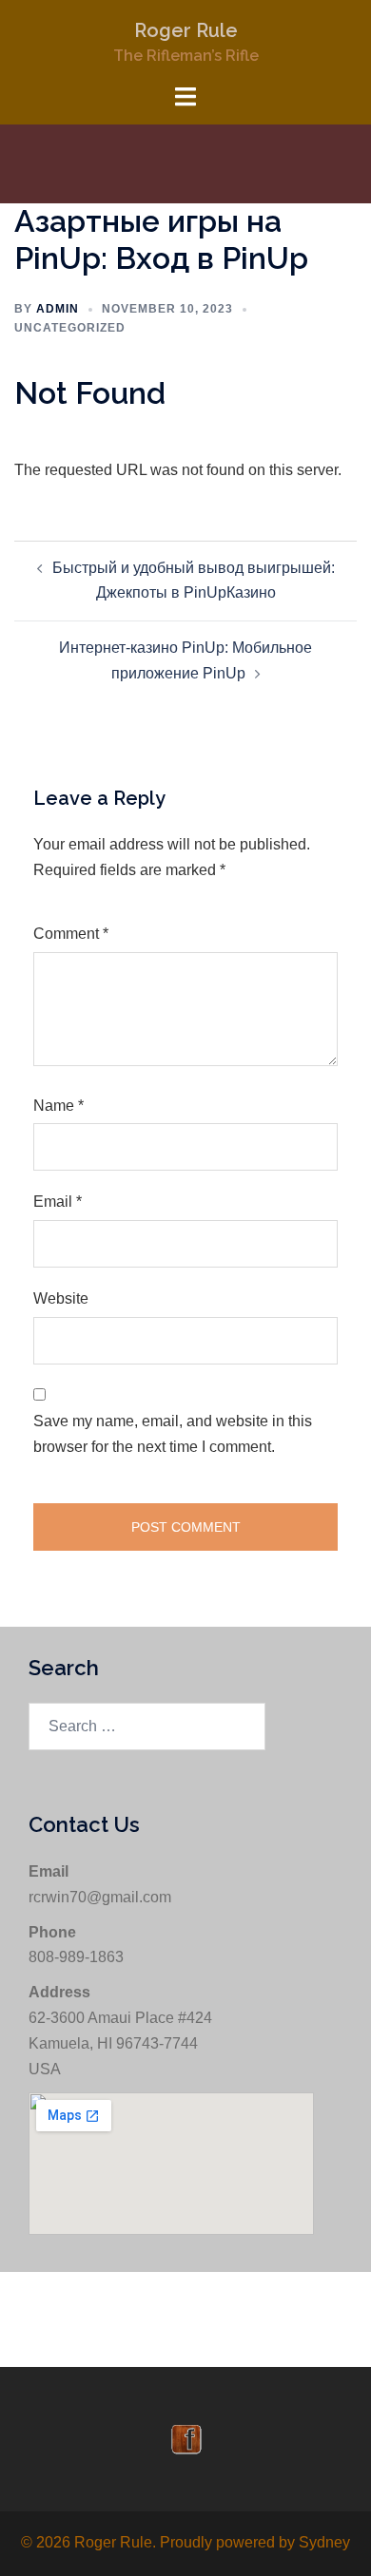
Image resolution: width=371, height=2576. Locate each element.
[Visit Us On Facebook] (186, 2438)
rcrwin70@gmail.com (100, 1897)
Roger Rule (186, 30)
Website (61, 1298)
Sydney (324, 2542)
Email (58, 1202)
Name (59, 1106)
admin (58, 309)
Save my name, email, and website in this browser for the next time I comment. (173, 1434)
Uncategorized (70, 328)
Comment (71, 934)
